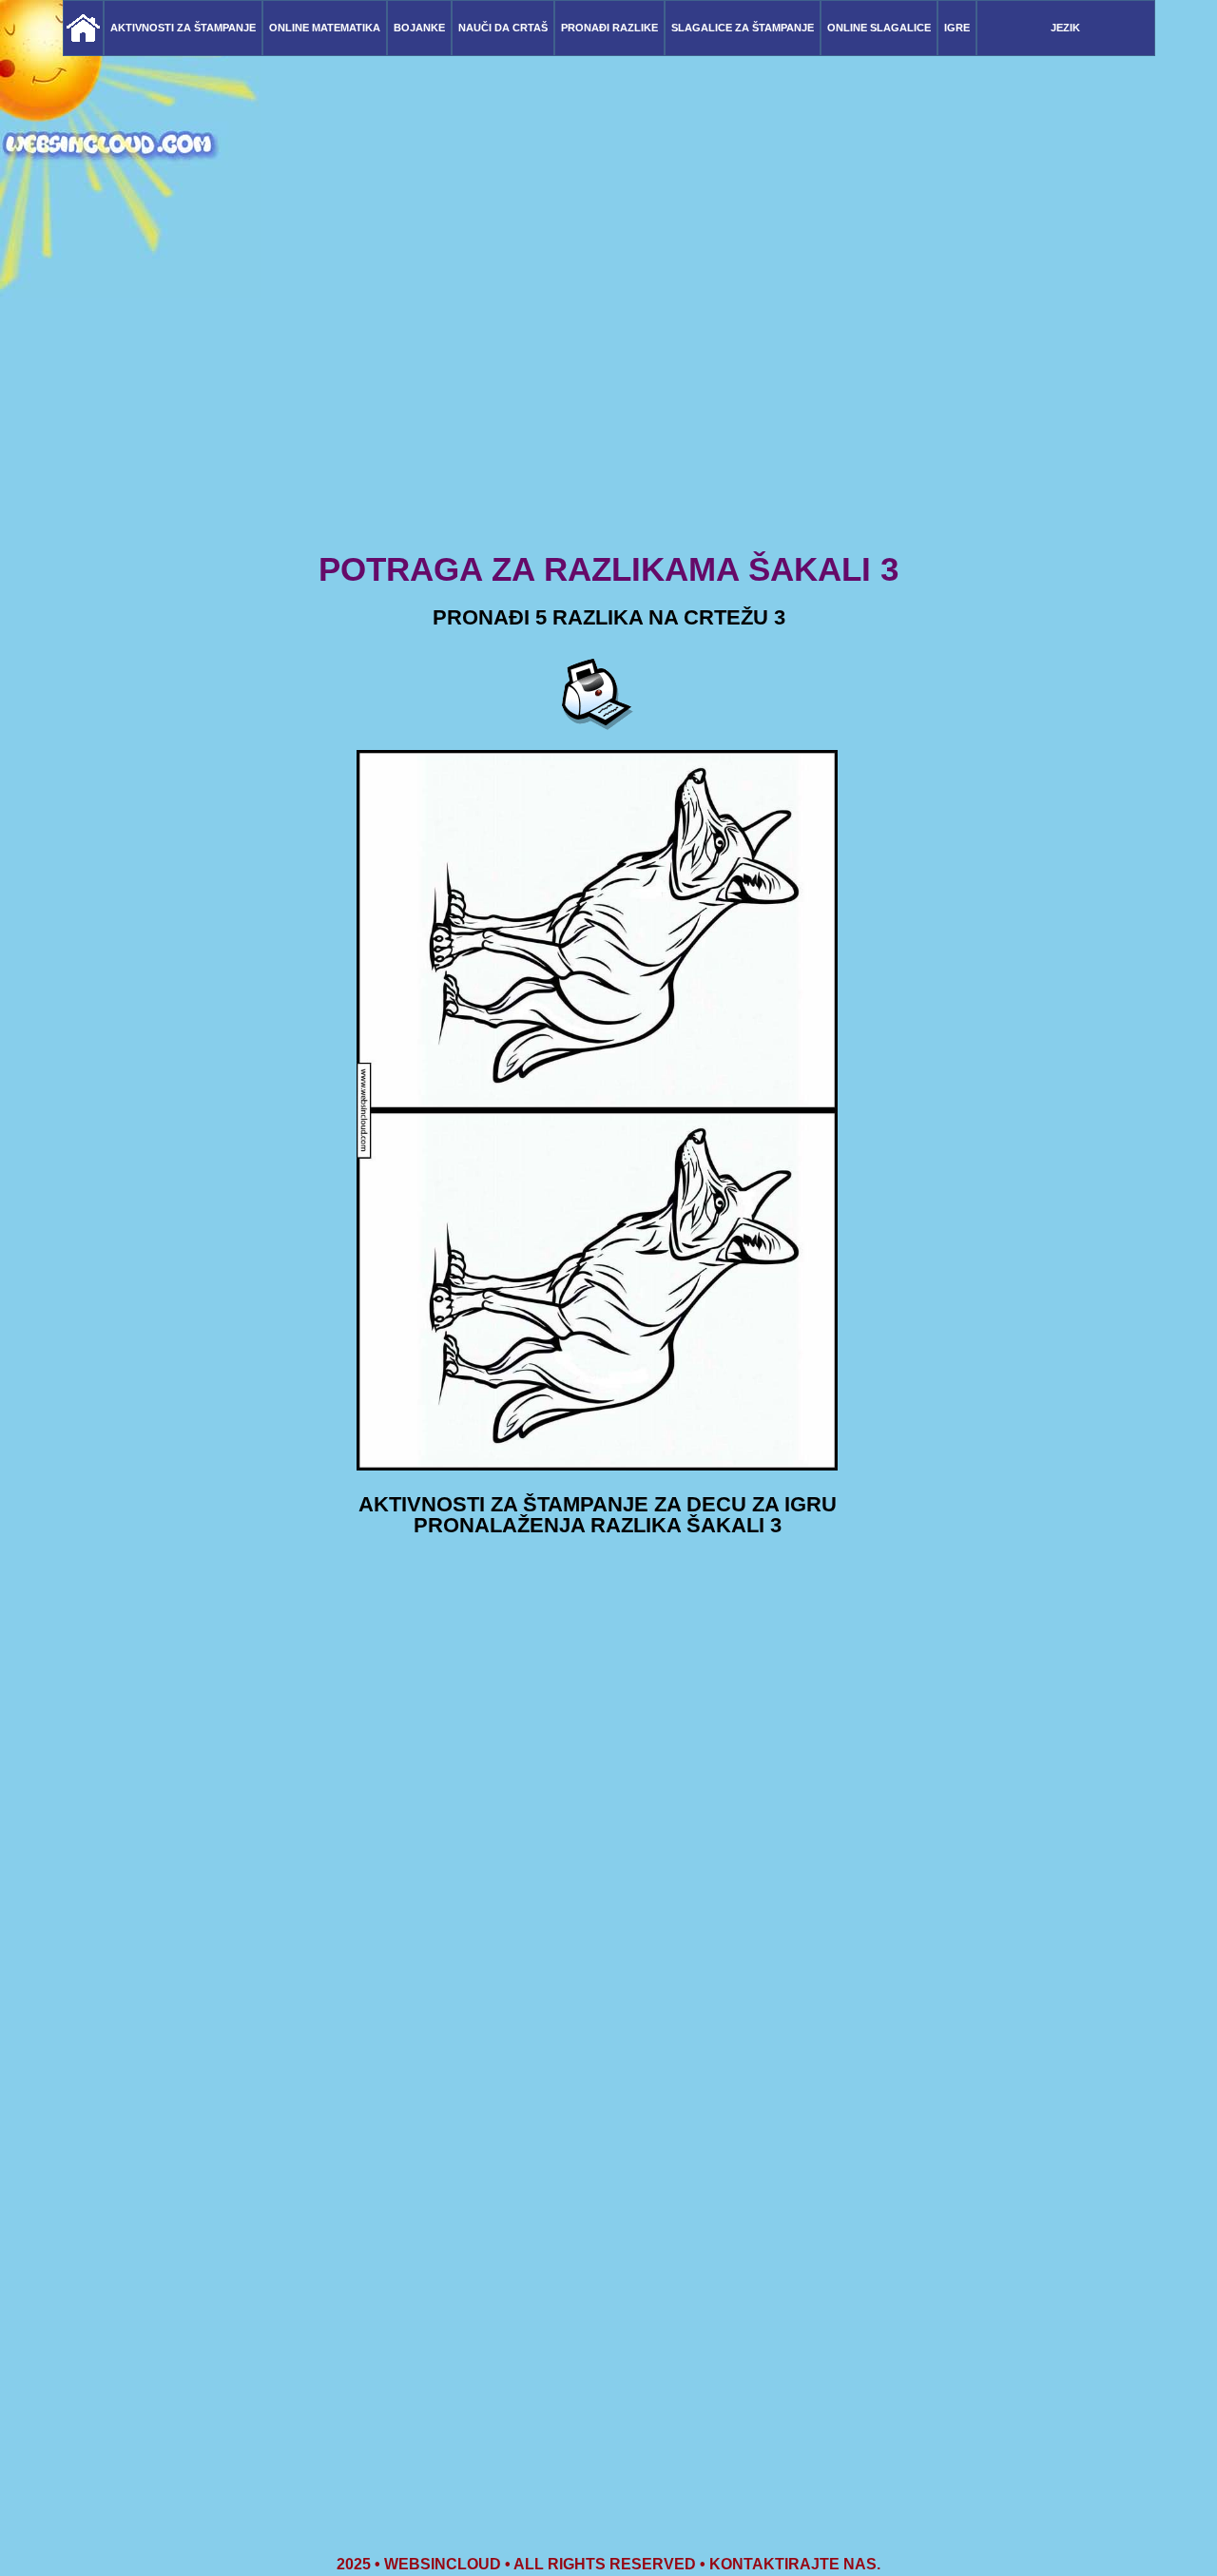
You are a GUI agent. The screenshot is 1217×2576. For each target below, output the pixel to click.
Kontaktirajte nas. (795, 2564)
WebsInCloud (443, 2564)
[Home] (83, 28)
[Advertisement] (608, 399)
